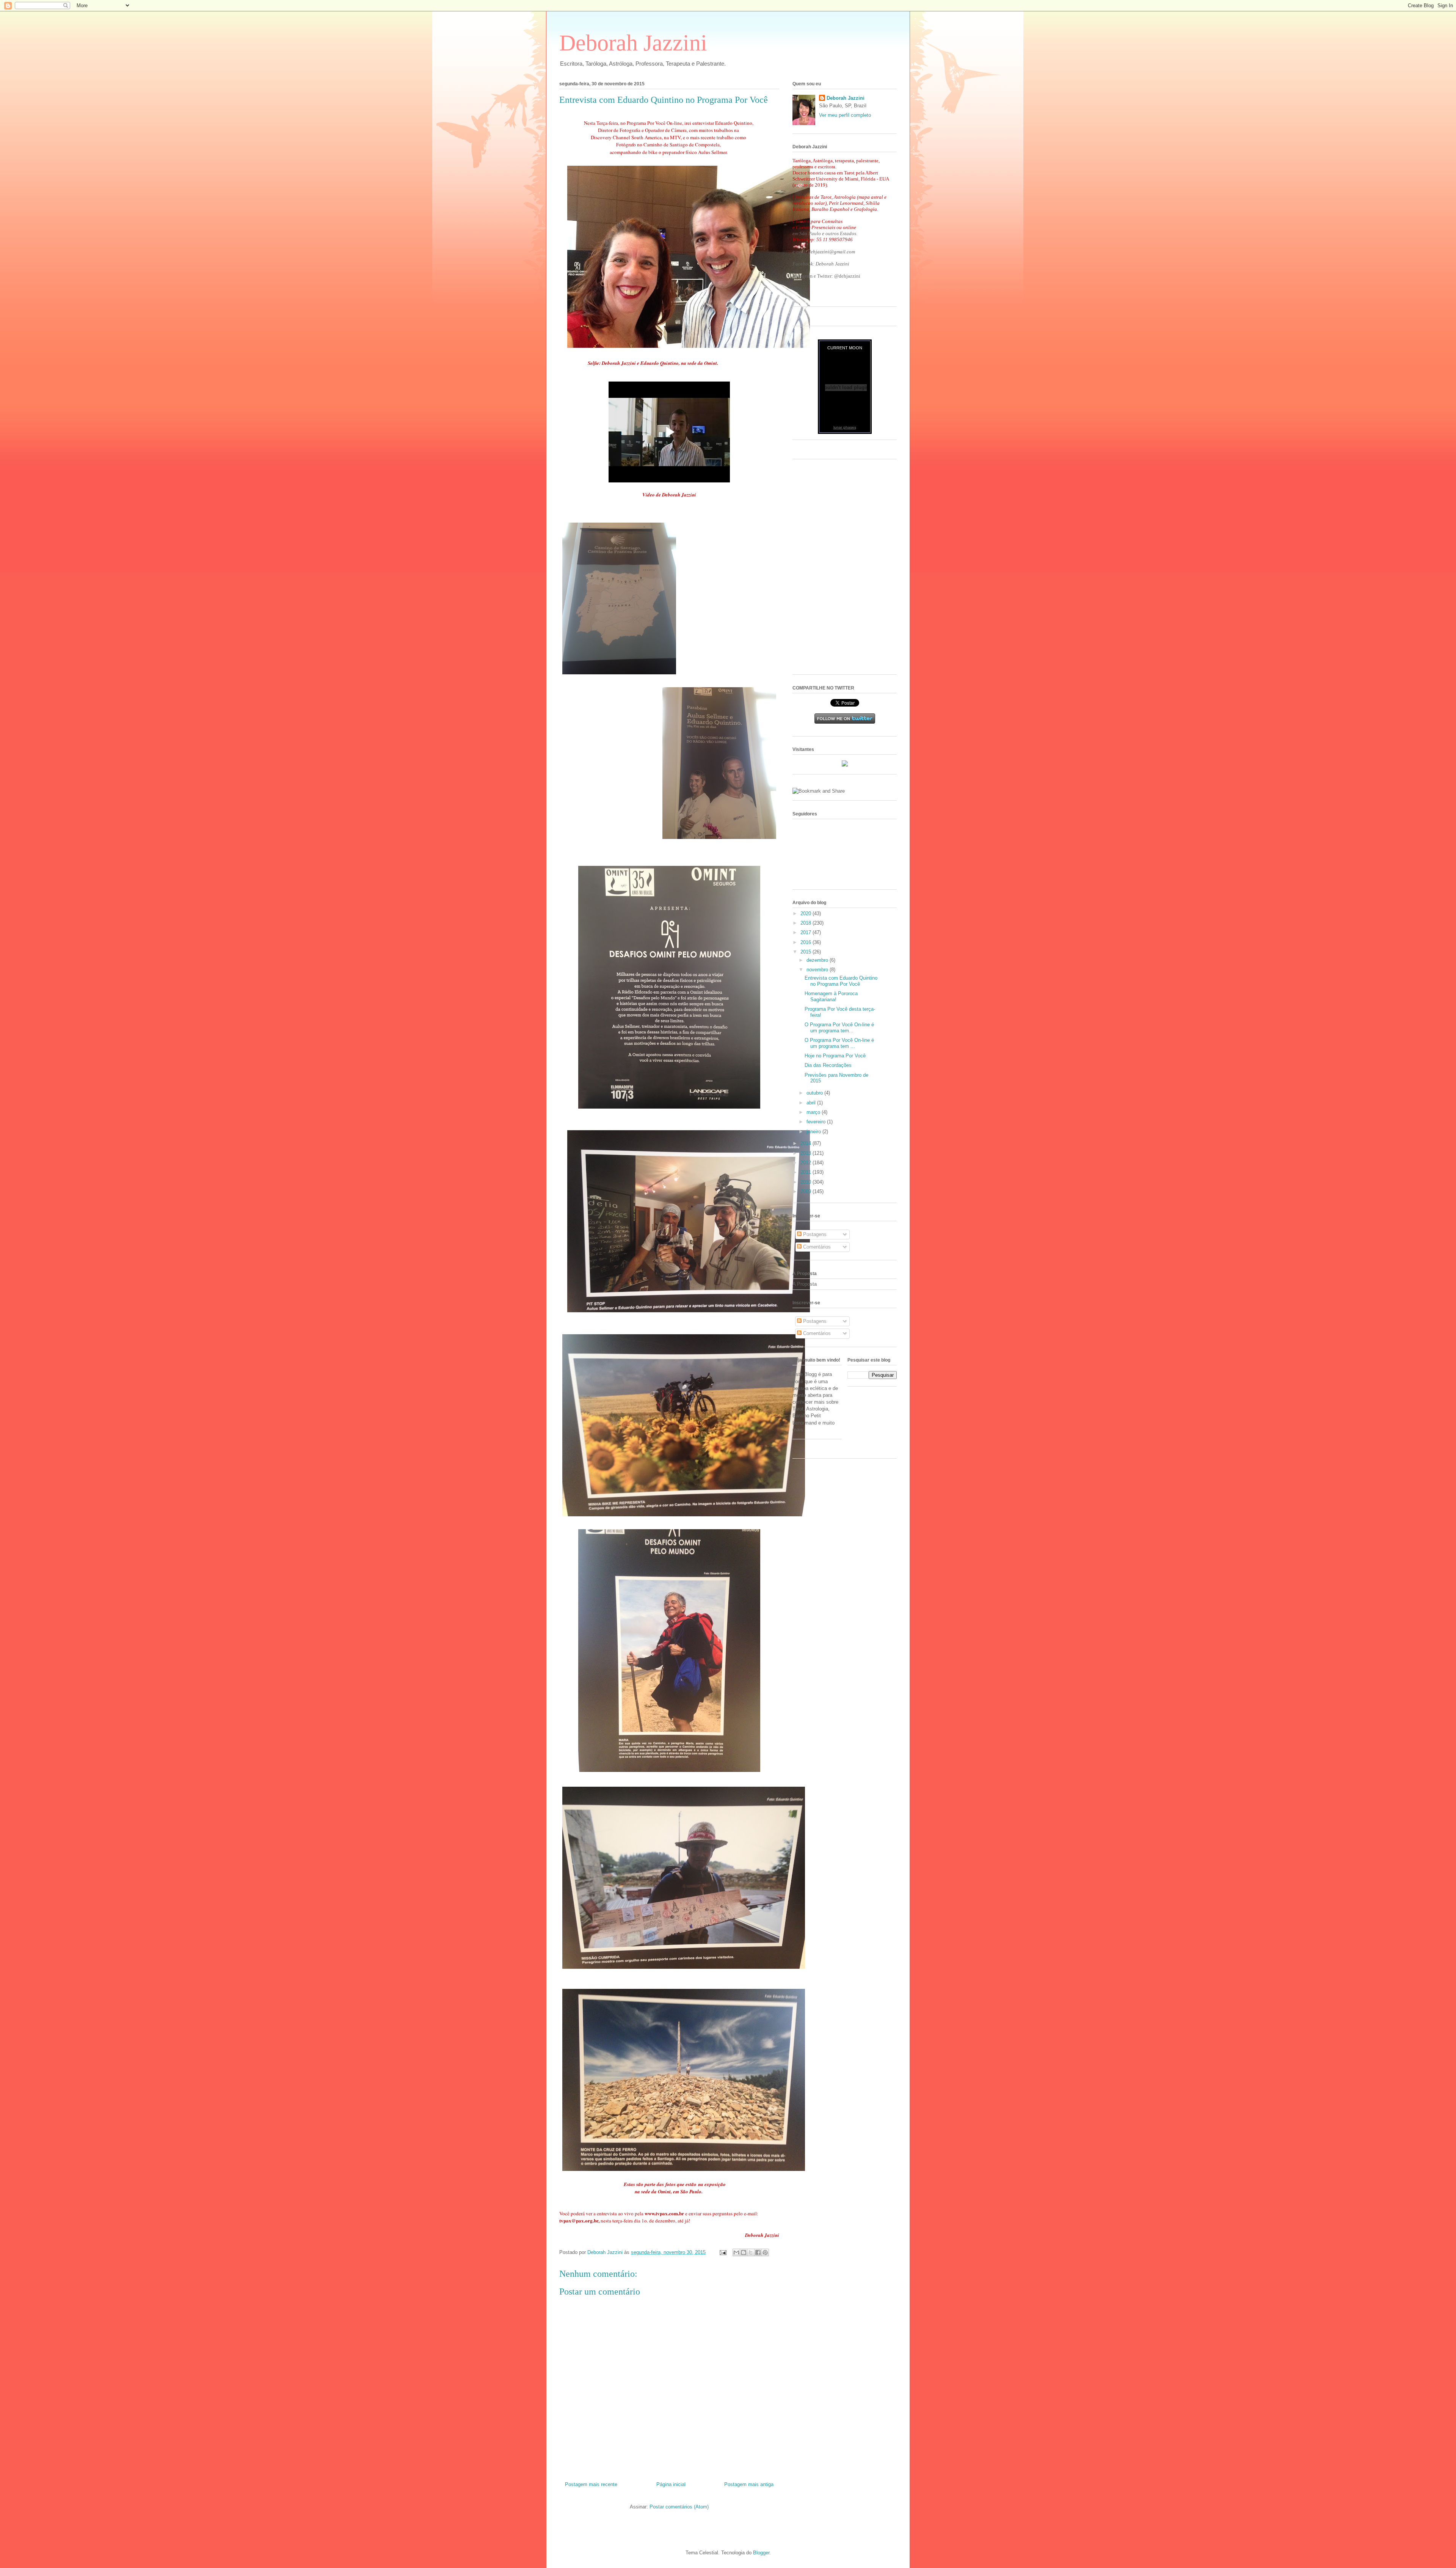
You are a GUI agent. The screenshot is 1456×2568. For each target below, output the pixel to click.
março (814, 1112)
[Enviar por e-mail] (736, 2252)
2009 (806, 1191)
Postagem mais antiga (749, 2484)
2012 (806, 1163)
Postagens (814, 1234)
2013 (806, 1153)
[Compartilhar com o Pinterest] (765, 2252)
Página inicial (671, 2484)
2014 (806, 1143)
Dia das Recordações (828, 1065)
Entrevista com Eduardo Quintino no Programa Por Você (841, 981)
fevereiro (817, 1122)
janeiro (814, 1132)
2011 (806, 1172)
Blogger (761, 2553)
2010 (806, 1182)
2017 (806, 932)
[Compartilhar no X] (751, 2252)
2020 (806, 913)
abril (812, 1103)
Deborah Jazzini (633, 43)
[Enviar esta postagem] (723, 2252)
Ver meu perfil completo (845, 115)
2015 (806, 952)
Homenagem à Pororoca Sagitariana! (831, 997)
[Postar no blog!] (744, 2252)
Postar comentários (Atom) (679, 2507)
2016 (806, 942)
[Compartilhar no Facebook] (758, 2252)
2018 (806, 923)
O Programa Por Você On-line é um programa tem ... (839, 1043)
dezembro (818, 960)
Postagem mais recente (591, 2484)
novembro (818, 970)
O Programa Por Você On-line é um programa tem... (839, 1028)
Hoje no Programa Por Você (835, 1056)
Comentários (816, 1247)
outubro (815, 1093)
